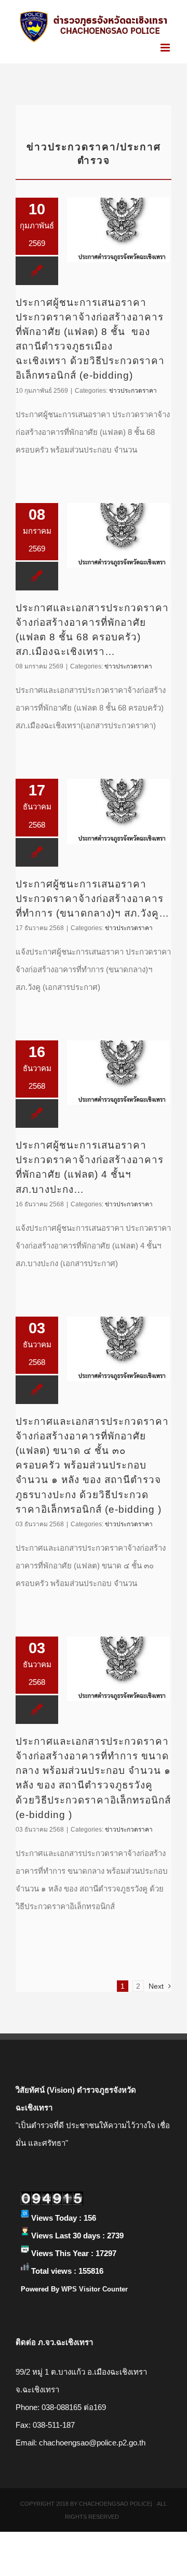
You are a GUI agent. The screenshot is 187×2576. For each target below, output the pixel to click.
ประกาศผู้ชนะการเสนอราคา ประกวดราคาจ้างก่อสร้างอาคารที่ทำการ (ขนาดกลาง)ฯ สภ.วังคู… (92, 899)
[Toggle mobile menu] (166, 48)
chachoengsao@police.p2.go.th (92, 2443)
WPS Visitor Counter (95, 2289)
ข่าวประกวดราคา (133, 391)
